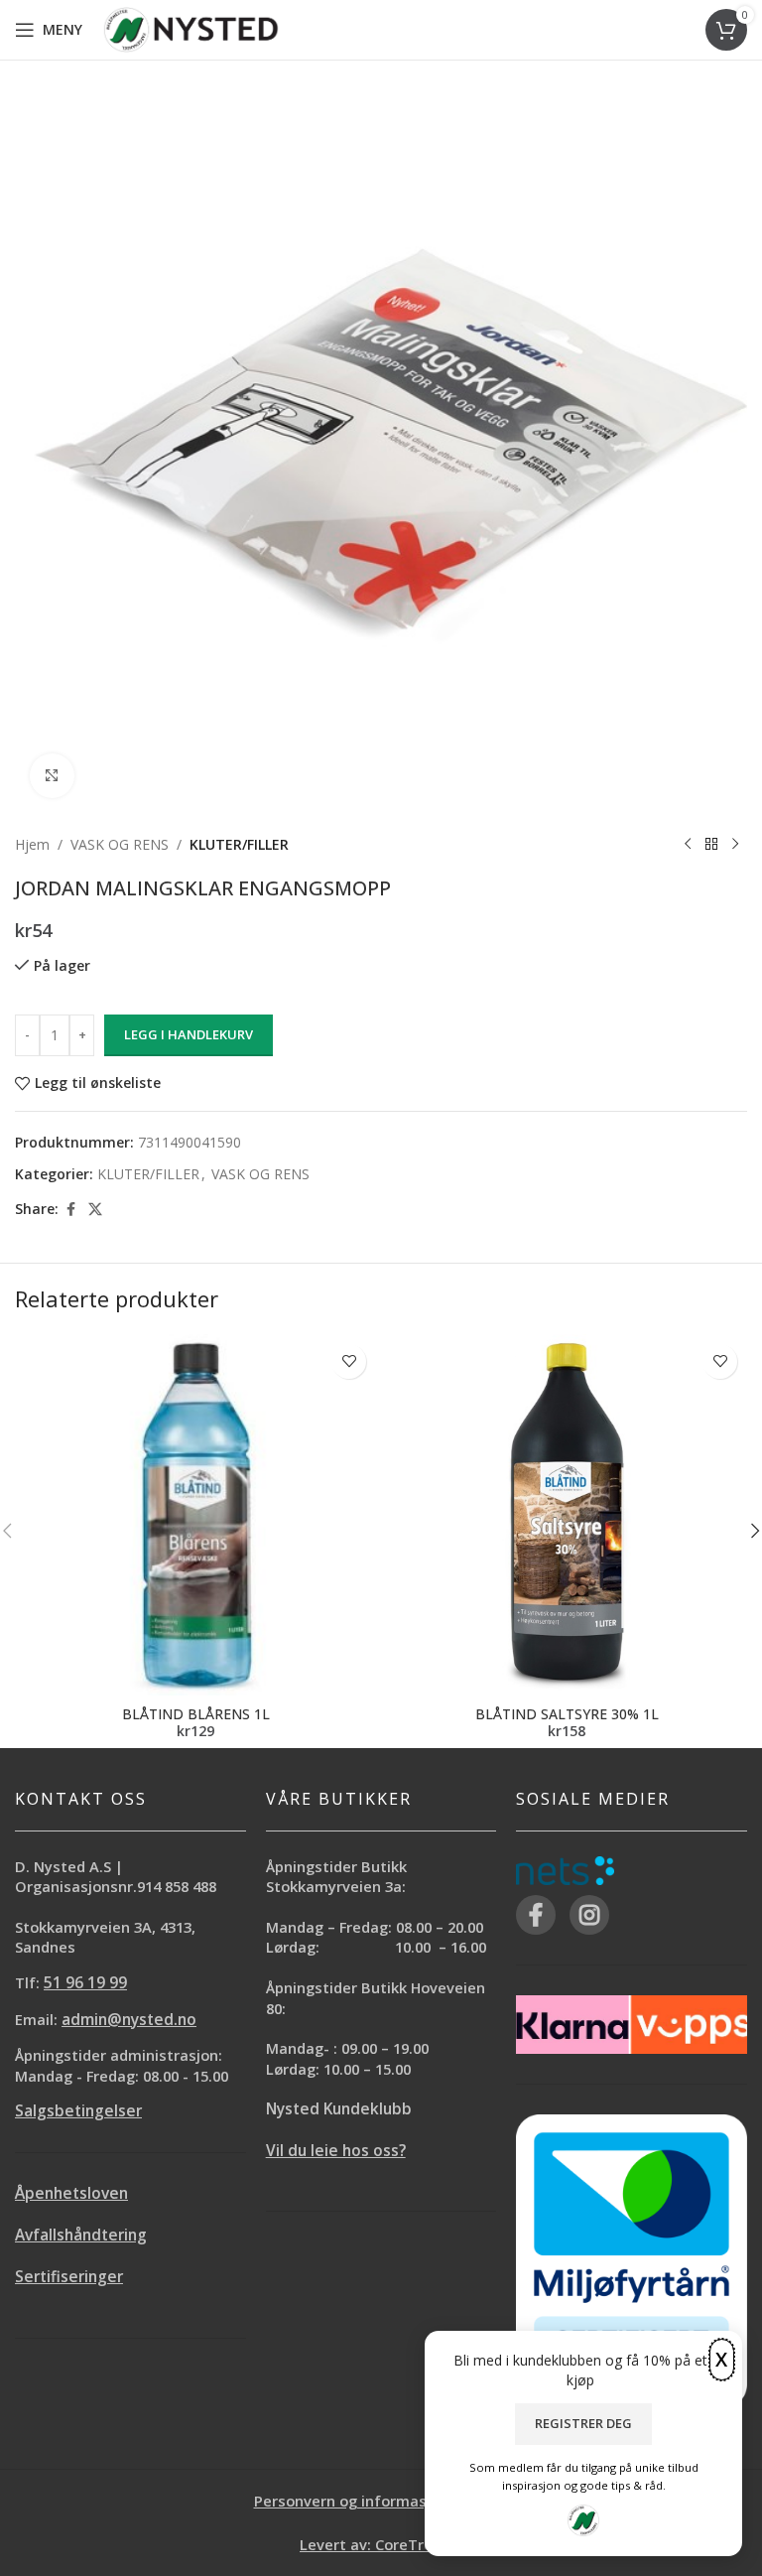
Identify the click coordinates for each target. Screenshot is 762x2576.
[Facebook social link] (70, 1210)
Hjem (32, 844)
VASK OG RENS (120, 844)
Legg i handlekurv (189, 1034)
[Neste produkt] (735, 845)
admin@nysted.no (129, 2020)
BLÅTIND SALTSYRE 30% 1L (567, 1714)
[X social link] (95, 1210)
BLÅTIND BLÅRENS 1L (196, 1714)
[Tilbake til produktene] (711, 845)
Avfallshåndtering (81, 2235)
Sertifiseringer (69, 2277)
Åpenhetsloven (71, 2193)
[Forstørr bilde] (52, 776)
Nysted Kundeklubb (339, 2109)
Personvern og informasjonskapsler (381, 2501)
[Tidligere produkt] (688, 845)
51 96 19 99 (85, 1983)
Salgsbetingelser (78, 2111)
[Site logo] (191, 28)
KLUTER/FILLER (239, 844)
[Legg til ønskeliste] (349, 1361)
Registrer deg (583, 2423)
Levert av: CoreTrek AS (381, 2544)
